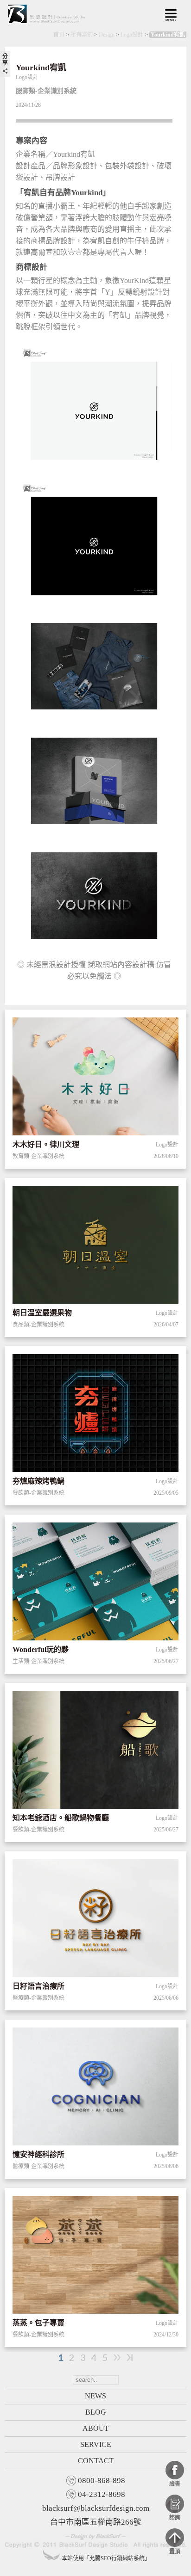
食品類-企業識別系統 (38, 1325)
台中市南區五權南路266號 (96, 2522)
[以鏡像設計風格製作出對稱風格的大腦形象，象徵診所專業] (95, 2088)
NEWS (95, 2396)
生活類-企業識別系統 (38, 1661)
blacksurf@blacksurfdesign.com (96, 2508)
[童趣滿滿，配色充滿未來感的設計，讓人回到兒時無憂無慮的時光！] (95, 1583)
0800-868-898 (102, 2480)
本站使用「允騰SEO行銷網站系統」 (106, 2558)
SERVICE (96, 2444)
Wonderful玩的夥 (41, 1649)
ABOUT (96, 2428)
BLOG (96, 2412)
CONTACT (96, 2461)
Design (107, 35)
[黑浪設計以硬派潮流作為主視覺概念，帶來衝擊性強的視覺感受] (95, 1415)
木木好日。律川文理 (46, 1144)
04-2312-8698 (102, 2494)
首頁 (59, 35)
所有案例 (82, 35)
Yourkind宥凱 (168, 35)
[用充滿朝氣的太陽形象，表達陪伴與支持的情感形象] (95, 1920)
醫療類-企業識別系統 (38, 1998)
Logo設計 (132, 35)
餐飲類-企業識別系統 (38, 1493)
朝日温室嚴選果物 (42, 1313)
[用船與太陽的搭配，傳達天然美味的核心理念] (95, 1751)
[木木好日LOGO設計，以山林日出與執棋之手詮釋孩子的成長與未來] (95, 1078)
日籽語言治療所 (38, 1986)
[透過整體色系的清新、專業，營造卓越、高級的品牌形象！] (95, 1246)
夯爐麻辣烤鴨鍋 (38, 1481)
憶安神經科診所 (38, 2154)
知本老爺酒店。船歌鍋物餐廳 (61, 1818)
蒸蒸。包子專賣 (38, 2323)
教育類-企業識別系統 (38, 1156)
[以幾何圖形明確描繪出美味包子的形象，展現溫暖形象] (95, 2256)
